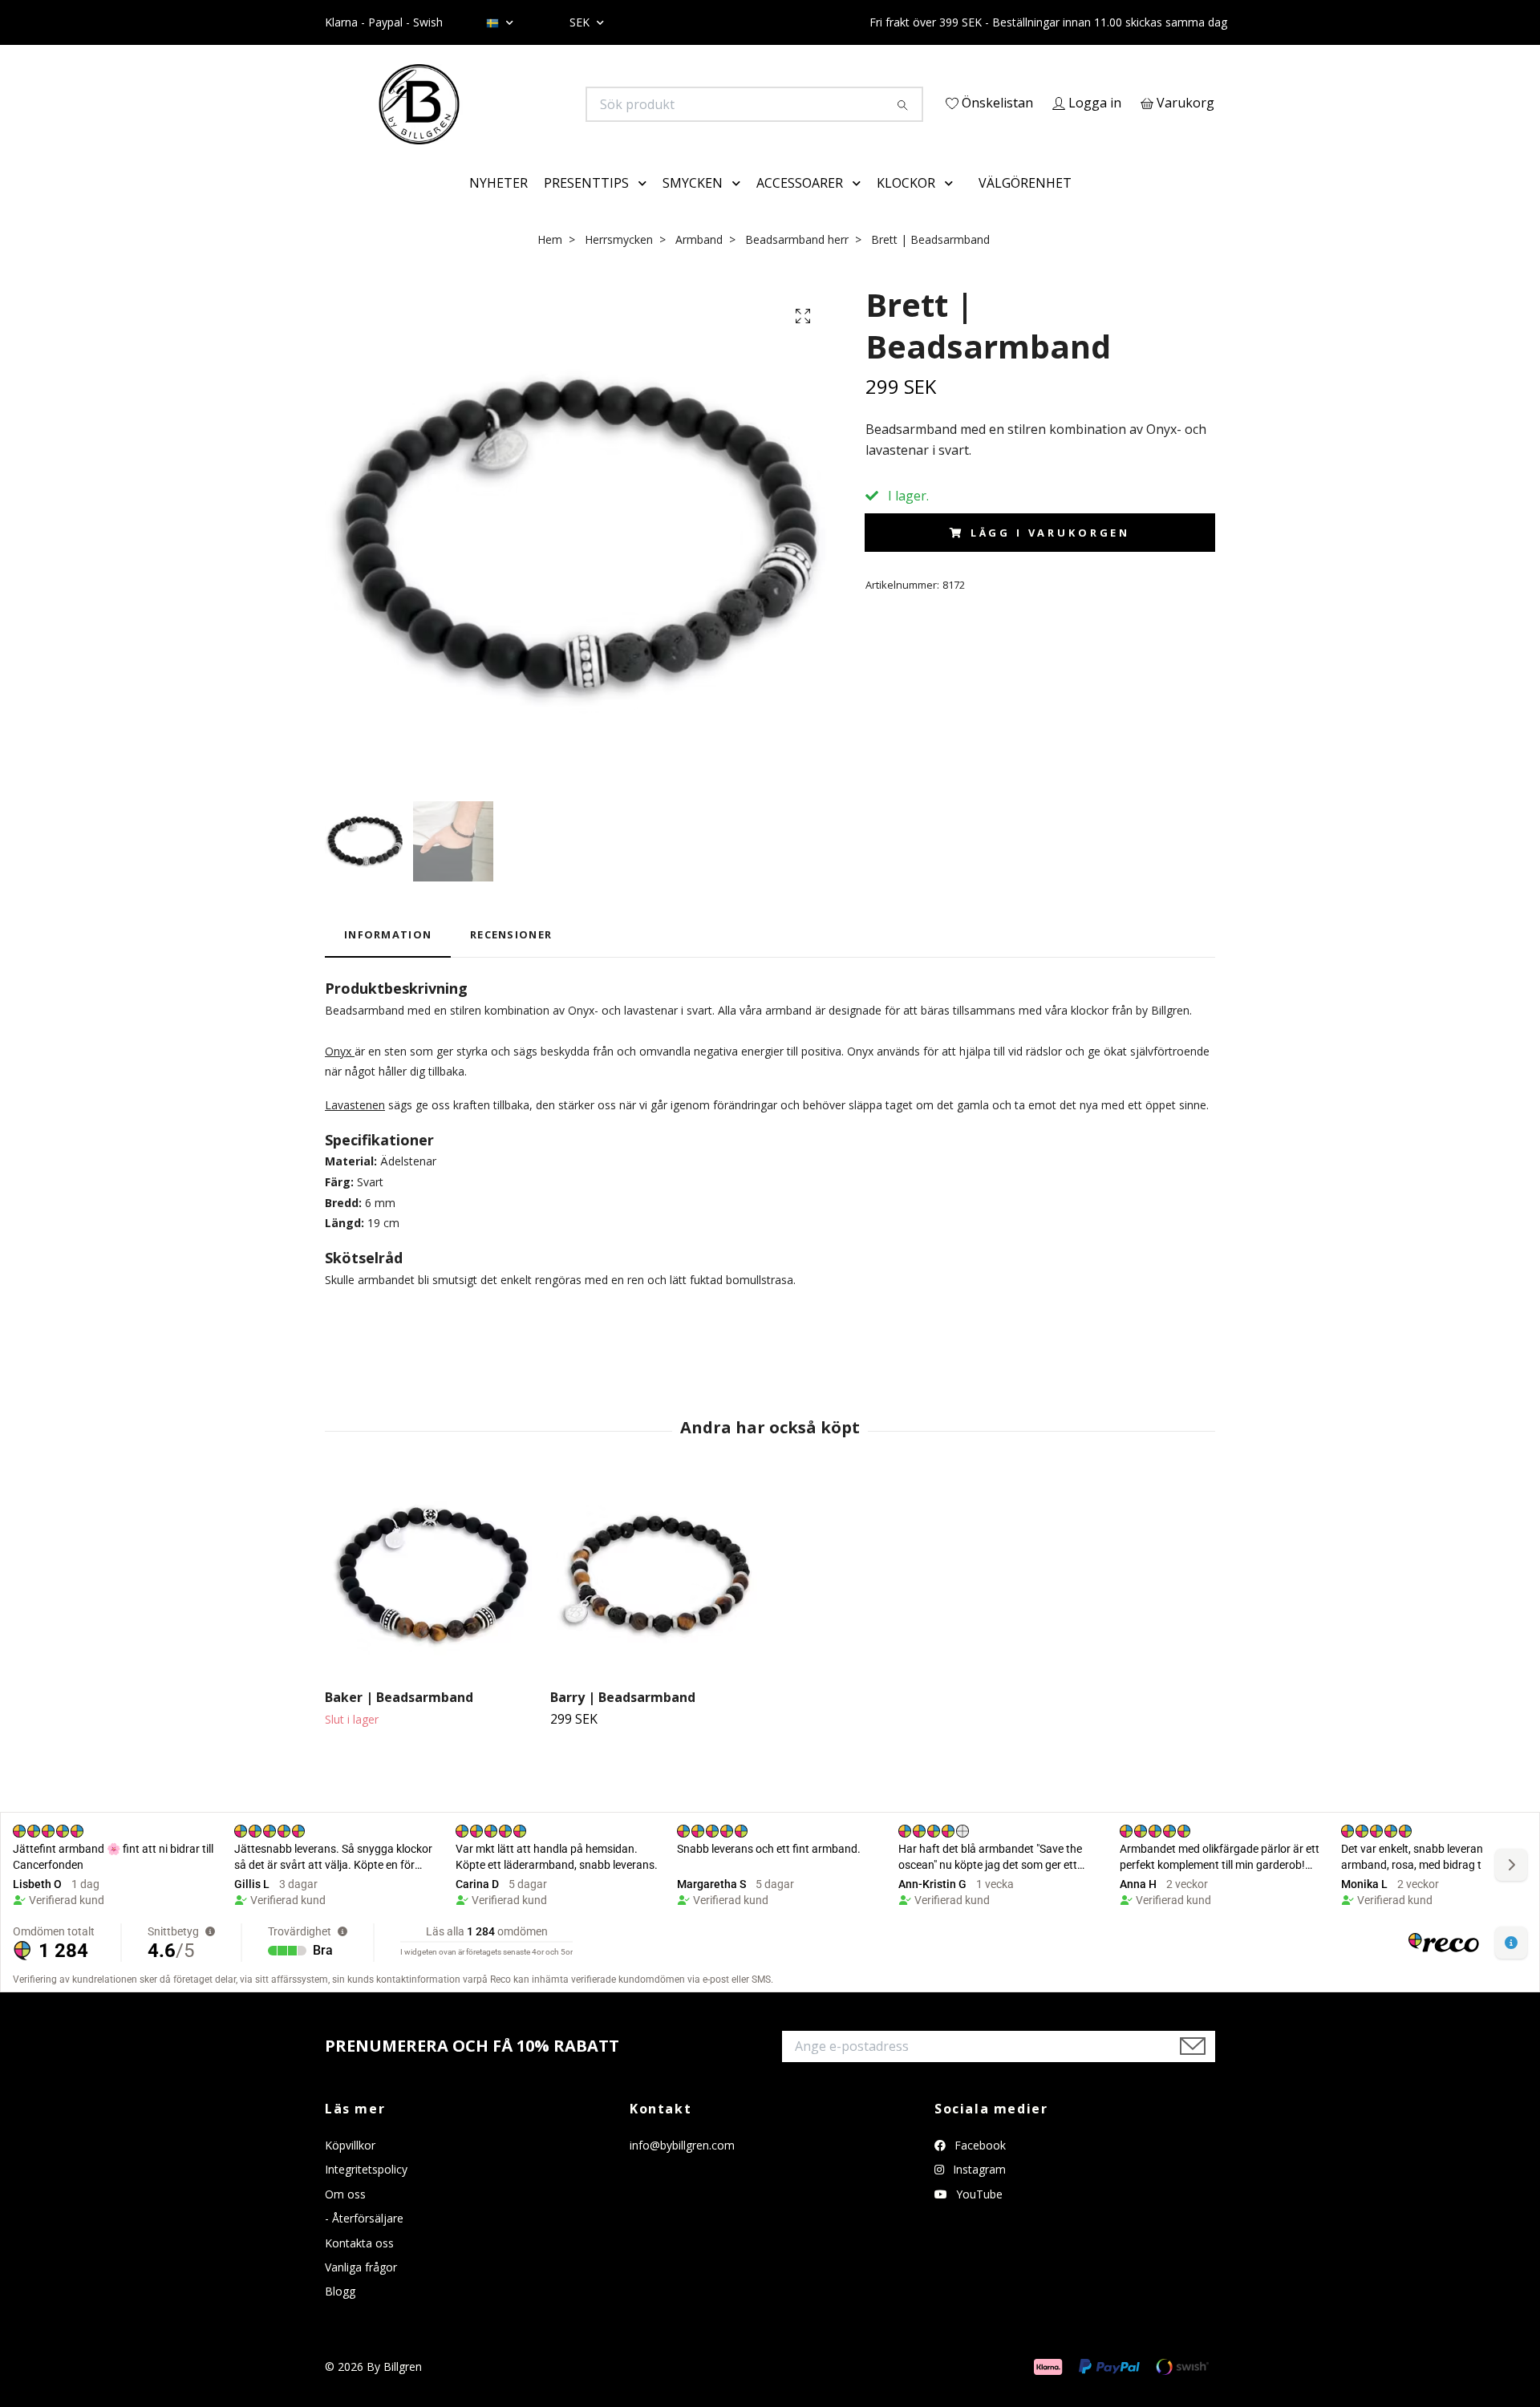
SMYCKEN (693, 205)
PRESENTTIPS (586, 205)
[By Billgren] (548, 104)
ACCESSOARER (800, 205)
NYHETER (498, 205)
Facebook (979, 2168)
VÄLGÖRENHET (1025, 205)
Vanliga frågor (361, 2289)
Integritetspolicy (366, 2192)
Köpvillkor (350, 2168)
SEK (581, 22)
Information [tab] (388, 958)
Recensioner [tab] (511, 958)
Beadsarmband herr (797, 262)
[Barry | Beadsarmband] (657, 1599)
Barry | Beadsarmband (623, 1720)
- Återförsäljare (364, 2241)
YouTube (978, 2217)
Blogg (340, 2314)
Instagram (978, 2192)
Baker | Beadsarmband (399, 1720)
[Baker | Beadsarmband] (432, 1599)
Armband (699, 262)
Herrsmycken (619, 262)
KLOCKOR (906, 205)
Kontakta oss (359, 2265)
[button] (646, 206)
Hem (550, 262)
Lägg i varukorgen (1050, 555)
